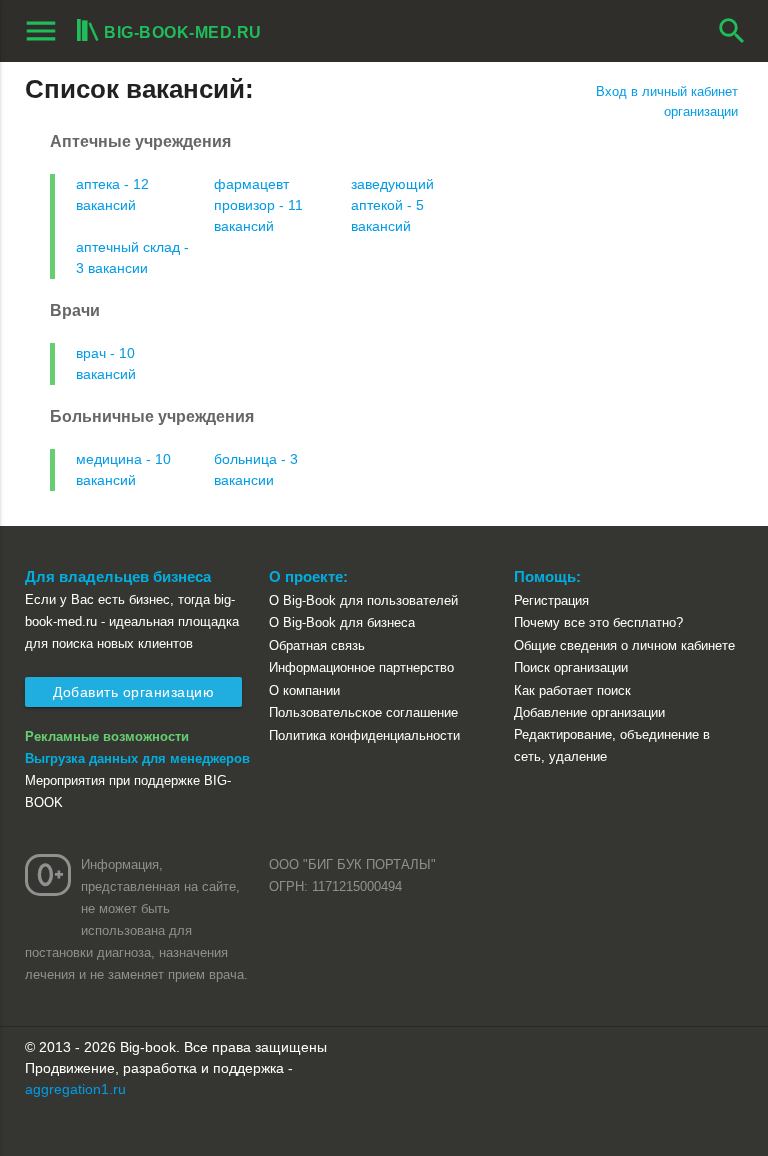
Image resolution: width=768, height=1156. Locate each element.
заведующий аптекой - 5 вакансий (392, 205)
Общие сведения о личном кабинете (624, 645)
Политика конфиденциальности (364, 735)
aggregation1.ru (75, 1089)
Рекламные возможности (107, 736)
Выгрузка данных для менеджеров (137, 758)
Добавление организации (589, 712)
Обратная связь (317, 645)
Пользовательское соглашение (363, 712)
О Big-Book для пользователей (363, 600)
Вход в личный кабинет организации (667, 101)
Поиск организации (571, 667)
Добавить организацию (133, 692)
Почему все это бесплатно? (598, 622)
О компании (304, 690)
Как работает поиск (572, 690)
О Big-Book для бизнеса (342, 622)
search (732, 31)
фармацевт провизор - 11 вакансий (258, 205)
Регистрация (551, 600)
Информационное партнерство (361, 667)
